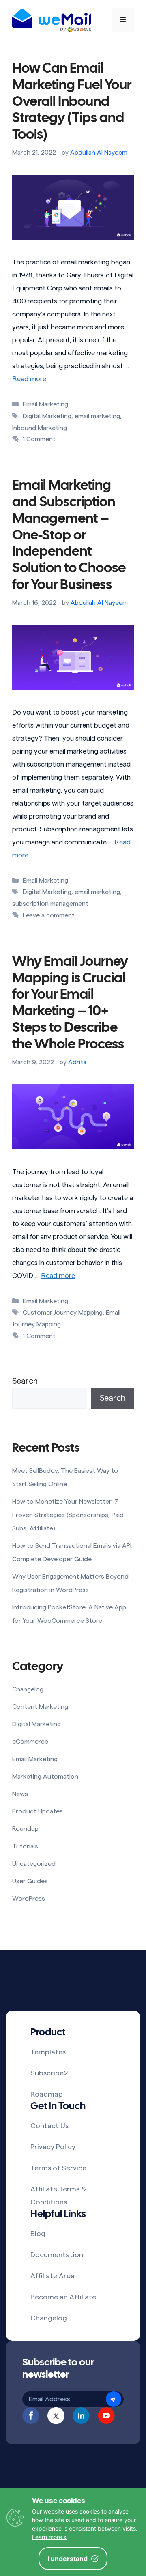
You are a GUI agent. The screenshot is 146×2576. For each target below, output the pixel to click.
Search (25, 1381)
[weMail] (52, 20)
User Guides (30, 1881)
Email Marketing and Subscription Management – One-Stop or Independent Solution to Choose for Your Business (69, 536)
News (20, 1794)
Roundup (25, 1829)
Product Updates (38, 1811)
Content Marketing (40, 1707)
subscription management (50, 904)
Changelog (28, 1689)
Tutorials (25, 1846)
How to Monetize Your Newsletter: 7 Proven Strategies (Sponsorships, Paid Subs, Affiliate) (68, 1515)
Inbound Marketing (40, 428)
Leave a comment (49, 915)
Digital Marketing (47, 416)
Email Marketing (45, 404)
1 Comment (39, 439)
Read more (29, 379)
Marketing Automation (45, 1777)
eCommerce (30, 1742)
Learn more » (49, 2537)
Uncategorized (34, 1864)
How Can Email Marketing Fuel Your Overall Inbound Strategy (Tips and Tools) (72, 102)
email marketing (97, 416)
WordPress (29, 1899)
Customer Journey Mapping (63, 1313)
